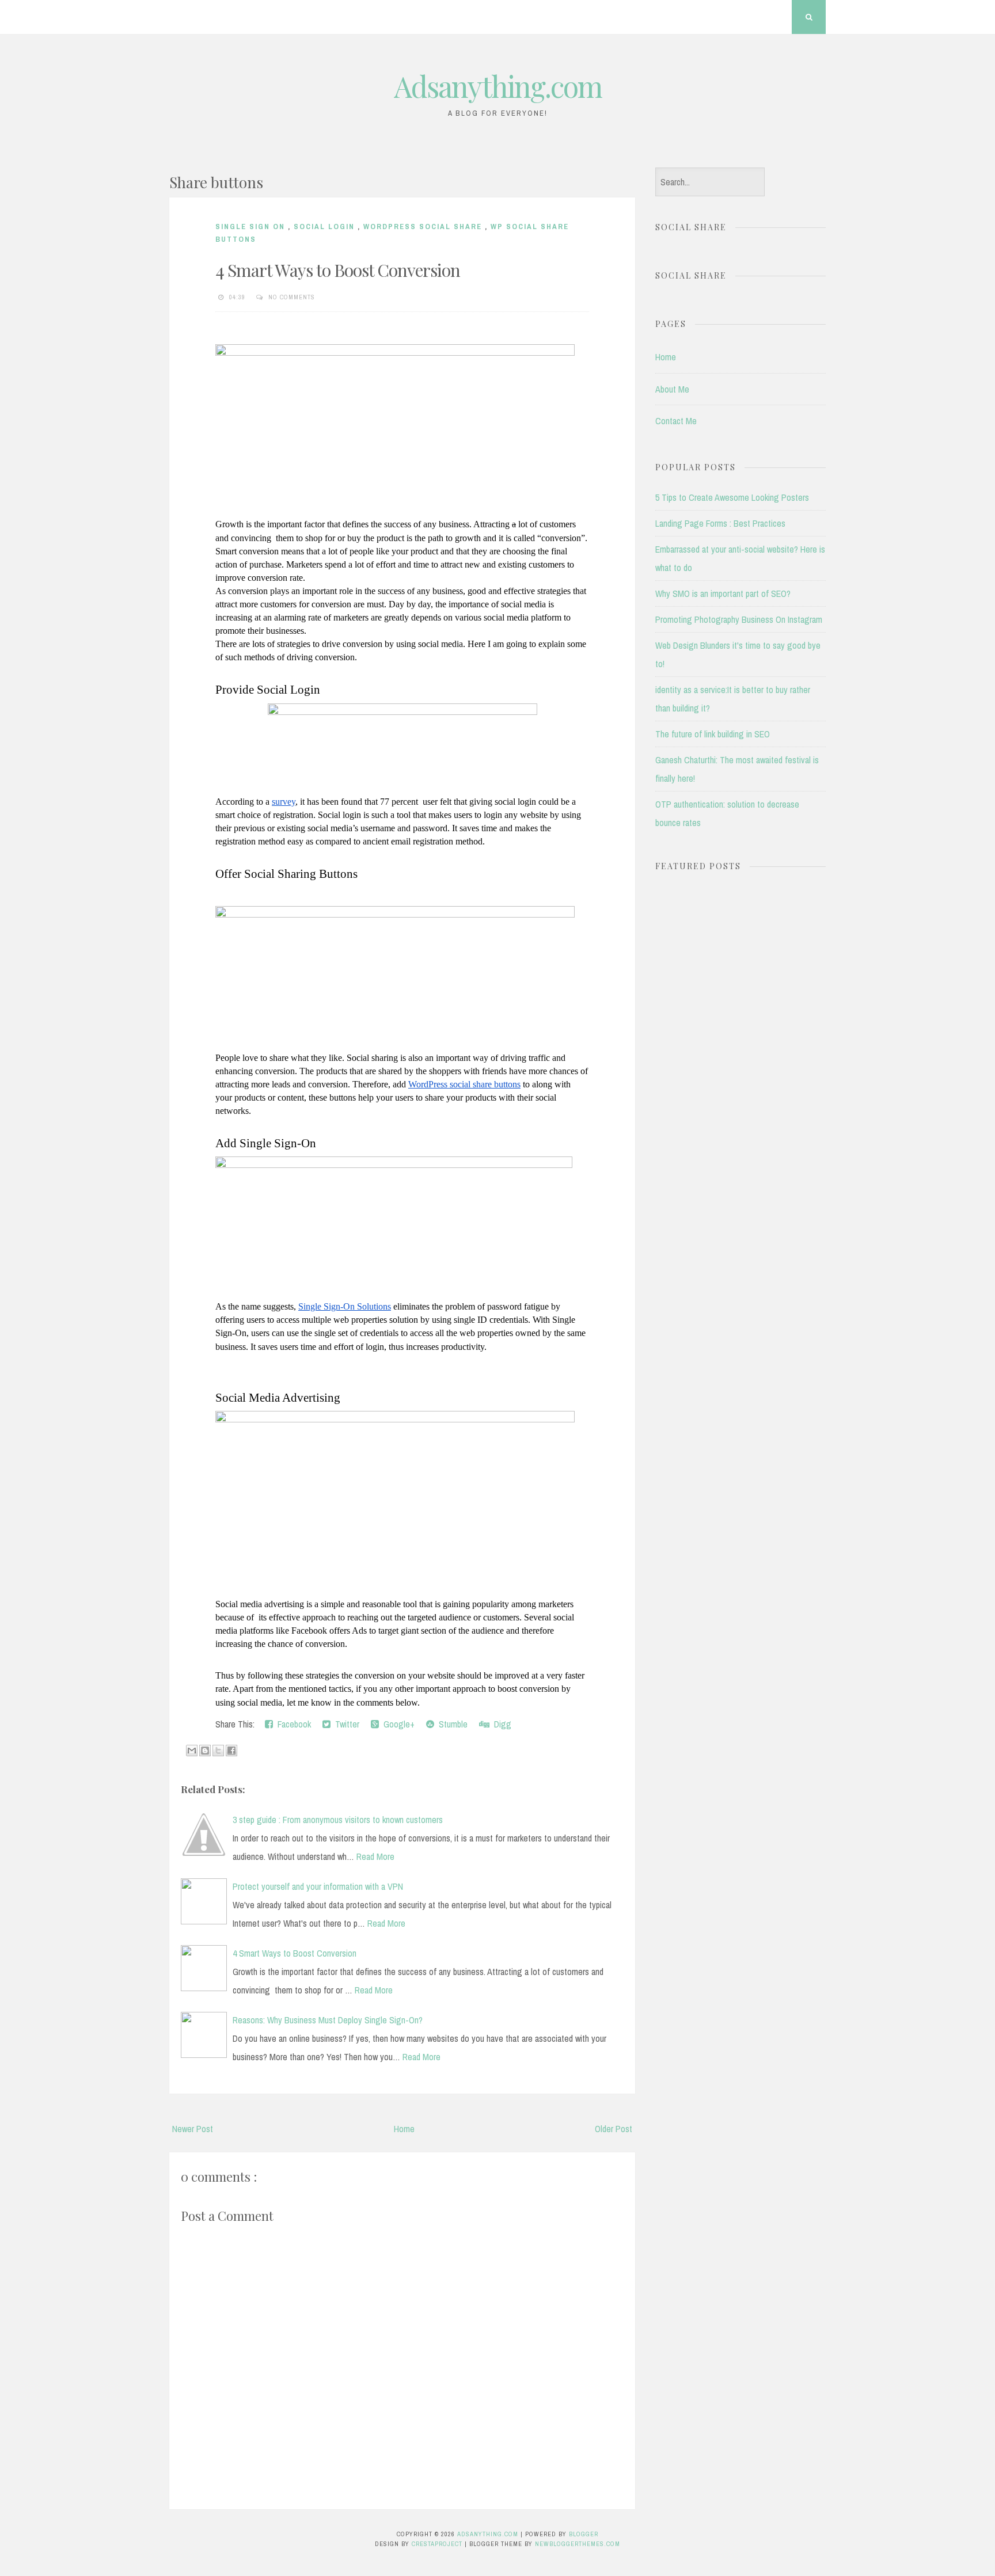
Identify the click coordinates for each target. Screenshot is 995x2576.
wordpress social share (424, 227)
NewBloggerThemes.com (578, 2544)
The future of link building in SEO (713, 734)
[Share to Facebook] (231, 1751)
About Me (672, 389)
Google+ (397, 1724)
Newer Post (193, 2129)
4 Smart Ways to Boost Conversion (338, 270)
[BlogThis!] (205, 1751)
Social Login (326, 227)
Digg (500, 1724)
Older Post (614, 2129)
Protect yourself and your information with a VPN (318, 1886)
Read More (375, 1856)
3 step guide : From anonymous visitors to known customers (338, 1820)
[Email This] (192, 1751)
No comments (293, 297)
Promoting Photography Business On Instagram (739, 619)
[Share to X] (218, 1751)
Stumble (451, 1724)
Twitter (345, 1724)
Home (404, 2129)
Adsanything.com (498, 86)
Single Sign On (252, 227)
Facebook (292, 1724)
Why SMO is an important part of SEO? (723, 593)
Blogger (584, 2534)
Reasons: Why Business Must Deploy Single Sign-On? (328, 2020)
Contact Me (676, 421)
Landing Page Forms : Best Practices (720, 523)
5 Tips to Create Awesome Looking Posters (732, 497)
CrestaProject (438, 2544)
